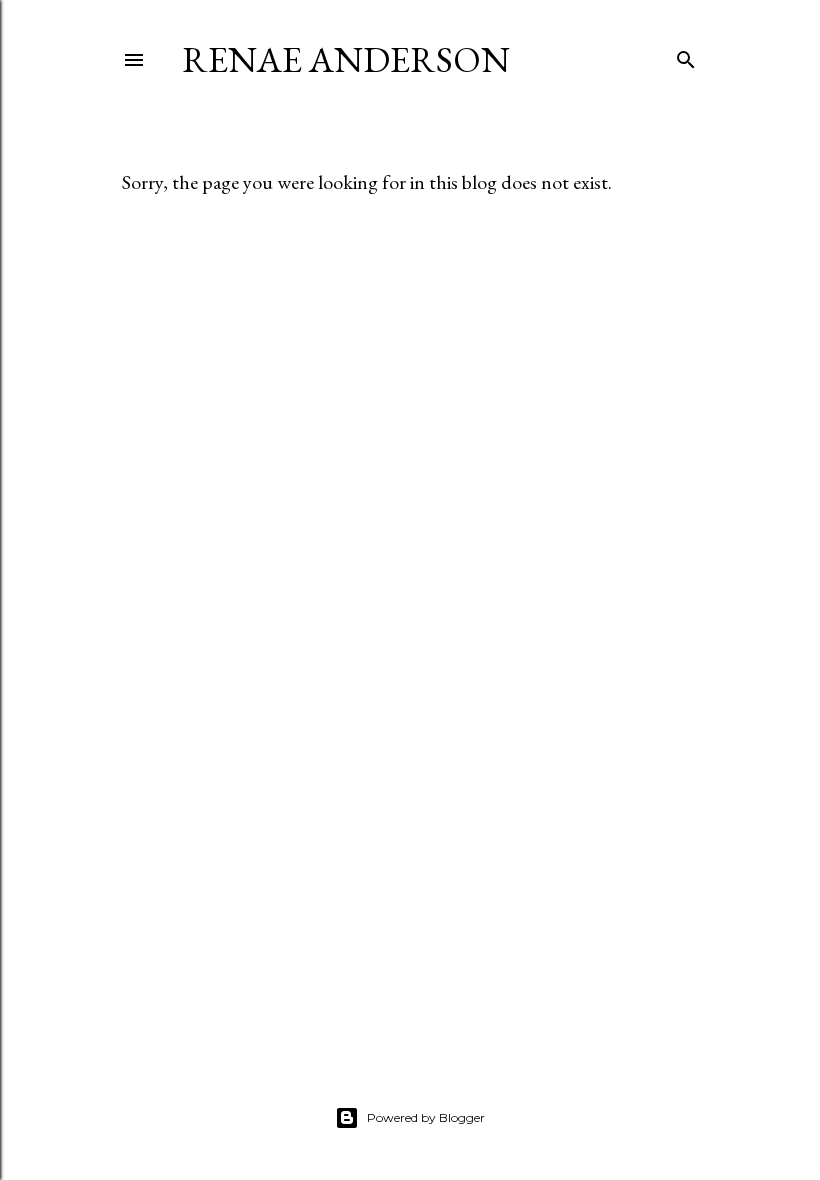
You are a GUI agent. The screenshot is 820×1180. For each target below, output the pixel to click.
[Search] (686, 55)
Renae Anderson (346, 59)
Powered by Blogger (426, 1117)
